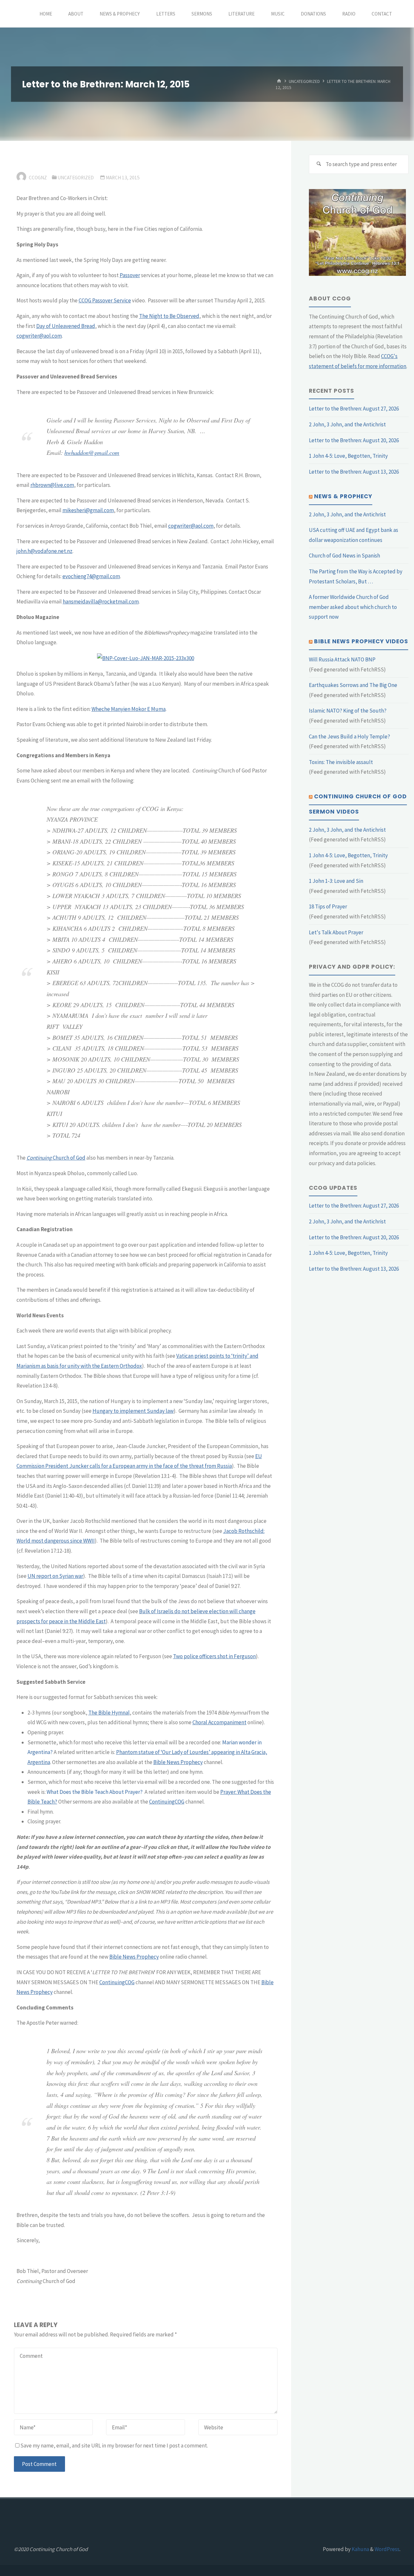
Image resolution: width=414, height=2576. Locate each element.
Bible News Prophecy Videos (361, 641)
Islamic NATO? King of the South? (348, 711)
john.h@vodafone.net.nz (44, 551)
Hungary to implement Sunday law (133, 1411)
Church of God (69, 1158)
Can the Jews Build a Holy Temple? (349, 737)
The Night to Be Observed (169, 316)
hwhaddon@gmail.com (92, 452)
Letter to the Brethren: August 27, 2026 (354, 409)
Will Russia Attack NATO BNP (342, 659)
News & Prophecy (343, 496)
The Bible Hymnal (109, 1713)
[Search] (319, 164)
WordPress (387, 2549)
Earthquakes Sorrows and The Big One (353, 685)
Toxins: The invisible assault (341, 762)
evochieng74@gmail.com (91, 576)
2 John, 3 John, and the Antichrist (347, 424)
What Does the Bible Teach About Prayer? (95, 1792)
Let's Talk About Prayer (336, 932)
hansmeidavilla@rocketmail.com (101, 602)
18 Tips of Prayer (328, 906)
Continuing (39, 1158)
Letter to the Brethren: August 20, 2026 (354, 440)
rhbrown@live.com (52, 485)
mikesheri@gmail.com (88, 510)
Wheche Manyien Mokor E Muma (129, 709)
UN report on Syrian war (55, 1576)
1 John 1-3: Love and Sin (336, 881)
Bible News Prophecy (178, 1762)
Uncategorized (304, 81)
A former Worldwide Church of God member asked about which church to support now (353, 607)
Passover (130, 275)
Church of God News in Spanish (344, 556)
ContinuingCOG (167, 1802)
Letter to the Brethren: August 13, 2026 (354, 472)
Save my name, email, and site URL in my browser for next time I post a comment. (114, 2446)
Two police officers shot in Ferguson (214, 1656)
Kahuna (360, 2549)
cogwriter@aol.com (39, 336)
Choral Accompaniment (219, 1722)
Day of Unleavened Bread (66, 326)
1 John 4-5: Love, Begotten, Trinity (348, 456)
